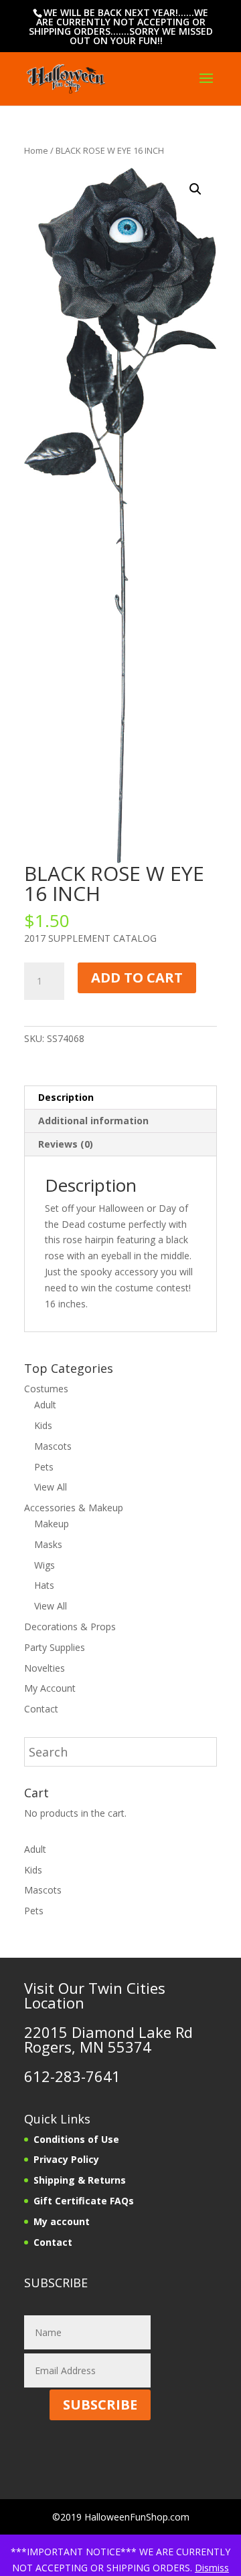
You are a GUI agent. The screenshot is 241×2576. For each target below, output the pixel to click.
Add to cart (137, 978)
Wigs (45, 1565)
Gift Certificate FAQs (84, 2201)
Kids (43, 1425)
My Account (50, 1688)
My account (62, 2221)
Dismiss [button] (212, 2568)
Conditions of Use (76, 2139)
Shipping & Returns (80, 2180)
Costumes (46, 1389)
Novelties (45, 1668)
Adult (45, 1405)
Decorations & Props (70, 1627)
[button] (195, 189)
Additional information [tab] (93, 1121)
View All (51, 1487)
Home (36, 150)
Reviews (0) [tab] (66, 1144)
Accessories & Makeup (74, 1508)
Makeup (52, 1524)
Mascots (53, 1446)
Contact (41, 1709)
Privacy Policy (66, 2159)
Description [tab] (66, 1097)
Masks (48, 1544)
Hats (44, 1585)
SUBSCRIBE (100, 2405)
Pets (44, 1467)
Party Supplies (55, 1647)
